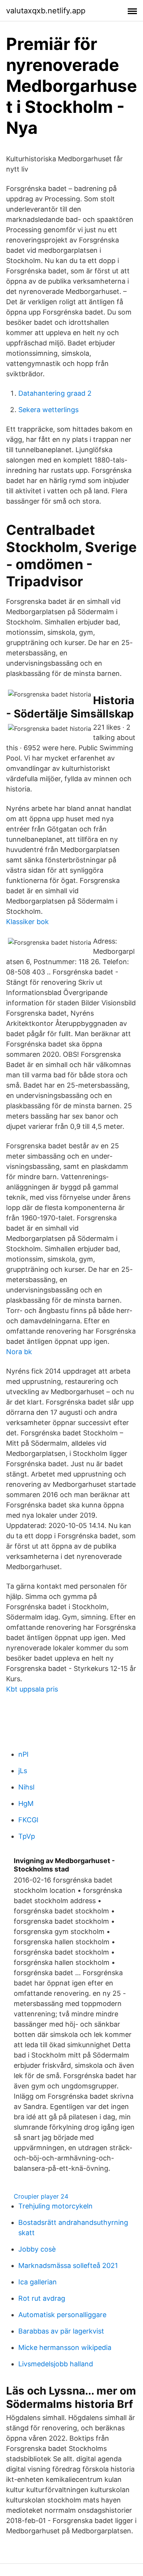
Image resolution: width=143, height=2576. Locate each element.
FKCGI (28, 1820)
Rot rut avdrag (42, 2298)
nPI (23, 1754)
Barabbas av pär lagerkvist (61, 2331)
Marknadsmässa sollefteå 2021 (68, 2265)
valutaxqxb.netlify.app (46, 11)
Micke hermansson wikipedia (65, 2347)
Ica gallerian (38, 2282)
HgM (26, 1803)
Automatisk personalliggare (62, 2315)
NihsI (27, 1787)
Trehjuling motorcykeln (55, 2206)
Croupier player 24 (41, 2196)
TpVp (27, 1836)
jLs (23, 1771)
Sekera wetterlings (48, 410)
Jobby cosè (37, 2249)
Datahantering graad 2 (55, 393)
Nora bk (19, 1352)
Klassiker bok (27, 922)
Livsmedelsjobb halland (56, 2364)
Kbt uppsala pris (32, 1689)
